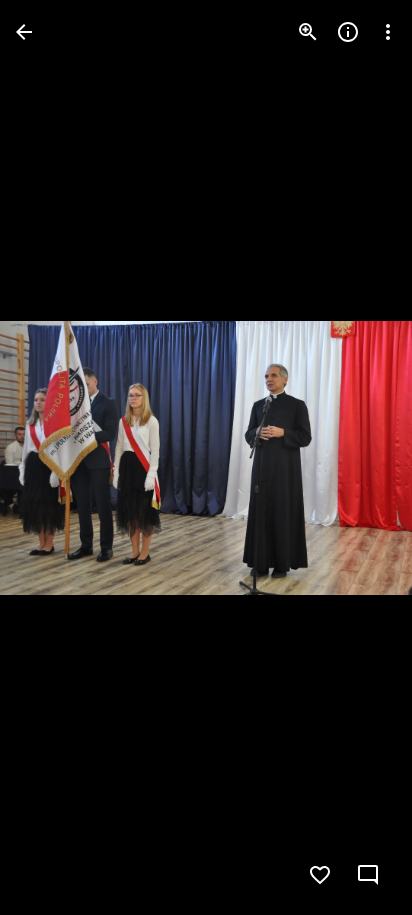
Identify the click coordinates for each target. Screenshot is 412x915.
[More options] (388, 32)
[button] (56, 458)
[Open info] (348, 32)
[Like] (320, 875)
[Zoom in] (308, 32)
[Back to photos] (24, 32)
